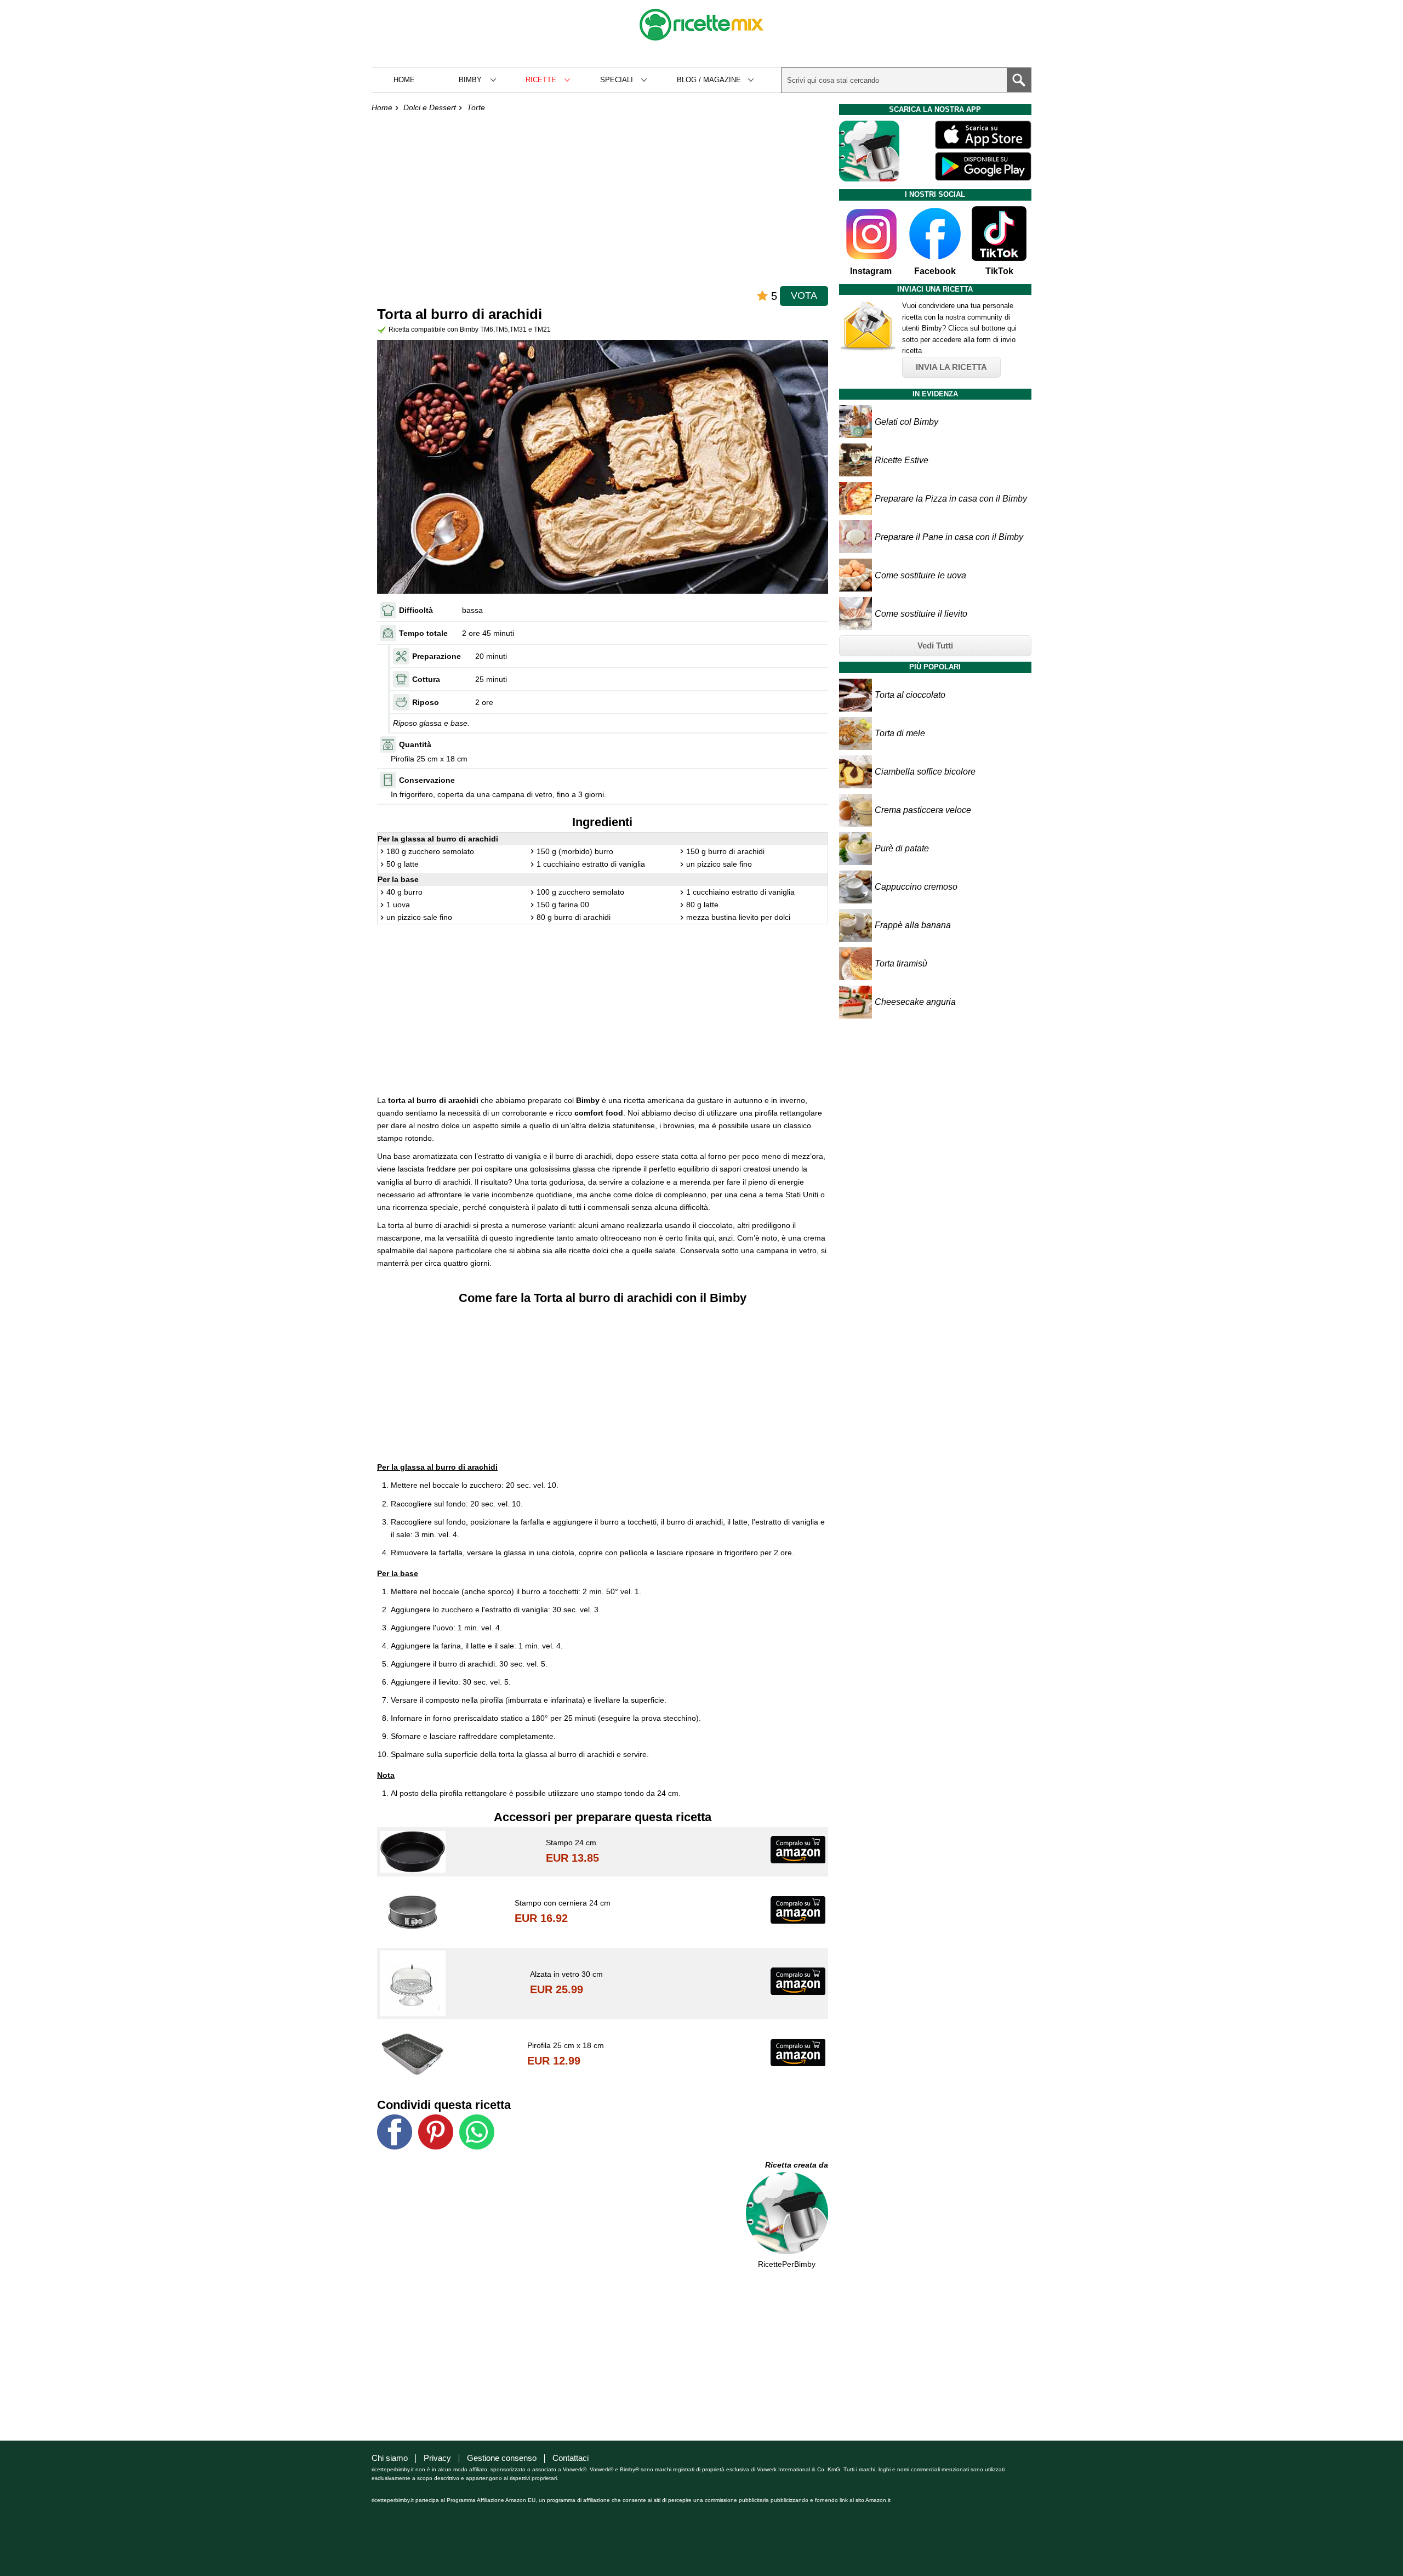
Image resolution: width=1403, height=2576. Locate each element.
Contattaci (571, 2458)
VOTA (804, 295)
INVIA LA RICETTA (951, 367)
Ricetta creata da (797, 2165)
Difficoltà (416, 610)
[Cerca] (1019, 80)
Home (404, 80)
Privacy (437, 2458)
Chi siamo (390, 2458)
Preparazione (437, 656)
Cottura (426, 679)
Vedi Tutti (935, 646)
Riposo (426, 702)
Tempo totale (423, 633)
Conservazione (427, 780)
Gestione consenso (502, 2458)
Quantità (415, 744)
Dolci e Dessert (430, 107)
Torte (476, 107)
